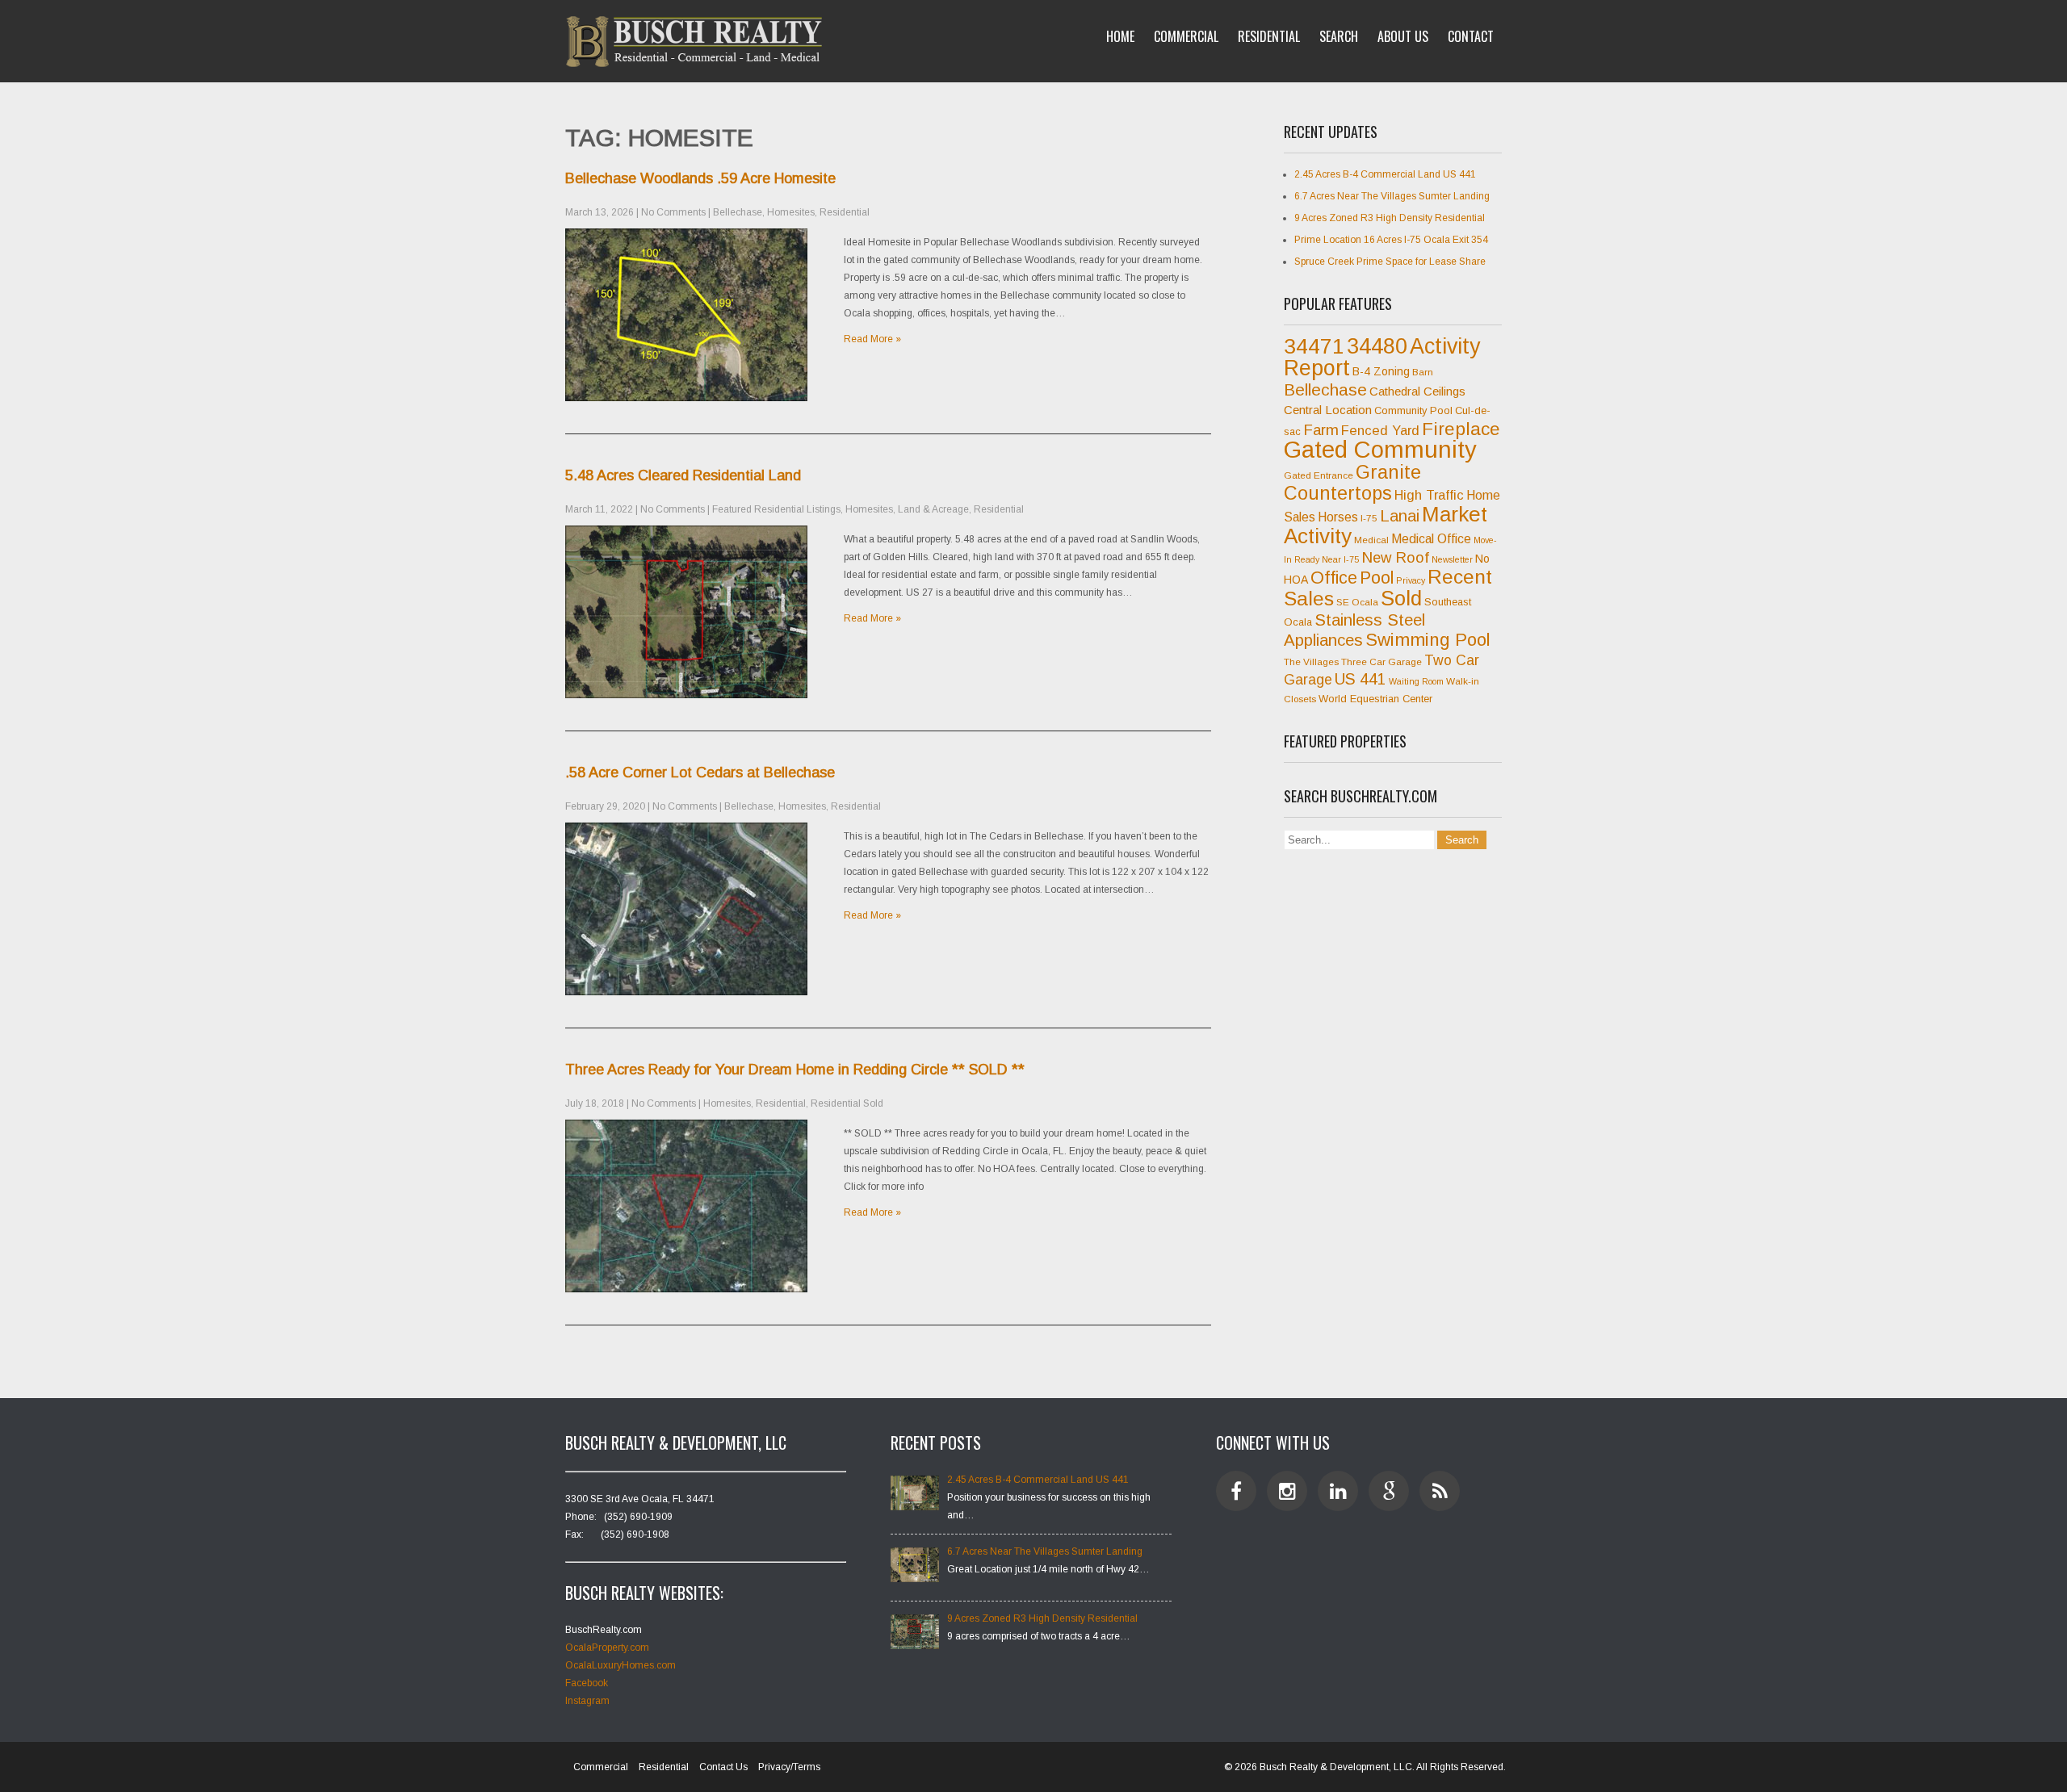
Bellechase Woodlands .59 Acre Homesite (700, 178)
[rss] (1440, 1491)
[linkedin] (1338, 1491)
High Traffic (1429, 495)
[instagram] (1287, 1491)
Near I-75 (1340, 559)
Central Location (1328, 410)
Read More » (872, 339)
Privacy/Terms (789, 1767)
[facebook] (1236, 1491)
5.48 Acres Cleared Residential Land (683, 475)
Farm (1321, 430)
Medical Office (1431, 539)
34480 (1377, 346)
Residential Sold (847, 1103)
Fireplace (1461, 429)
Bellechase (738, 212)
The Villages (1311, 662)
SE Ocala (1357, 602)
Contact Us (723, 1767)
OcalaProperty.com (607, 1648)
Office (1334, 578)
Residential (1269, 36)
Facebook (587, 1683)
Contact (1471, 36)
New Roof (1395, 557)
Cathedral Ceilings (1417, 391)
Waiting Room (1416, 681)
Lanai (1400, 516)
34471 (1314, 346)
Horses (1338, 517)
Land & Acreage (933, 509)
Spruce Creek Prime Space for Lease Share (1390, 262)
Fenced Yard (1380, 431)
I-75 (1369, 518)
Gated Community (1380, 449)
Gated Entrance (1319, 475)
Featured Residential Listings (776, 509)
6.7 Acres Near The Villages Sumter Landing (1392, 196)
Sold (1401, 598)
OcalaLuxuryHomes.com (621, 1665)
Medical (1371, 540)
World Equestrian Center (1375, 699)
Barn (1423, 372)
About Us (1403, 36)
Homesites (791, 212)
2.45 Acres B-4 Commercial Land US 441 (1385, 174)
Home (1120, 36)
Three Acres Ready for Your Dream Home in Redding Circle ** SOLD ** (795, 1070)
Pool (1377, 578)
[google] (1389, 1491)
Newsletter (1452, 559)
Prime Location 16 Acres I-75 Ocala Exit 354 (1391, 240)
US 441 (1361, 679)
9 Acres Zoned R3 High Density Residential (1390, 218)
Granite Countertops (1352, 483)
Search (1339, 36)
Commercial (1186, 36)
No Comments (673, 212)
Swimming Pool (1428, 640)
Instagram (587, 1701)
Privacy (1411, 580)
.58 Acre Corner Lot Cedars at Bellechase (700, 772)
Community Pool (1413, 410)
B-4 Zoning (1381, 371)
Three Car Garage (1381, 662)
